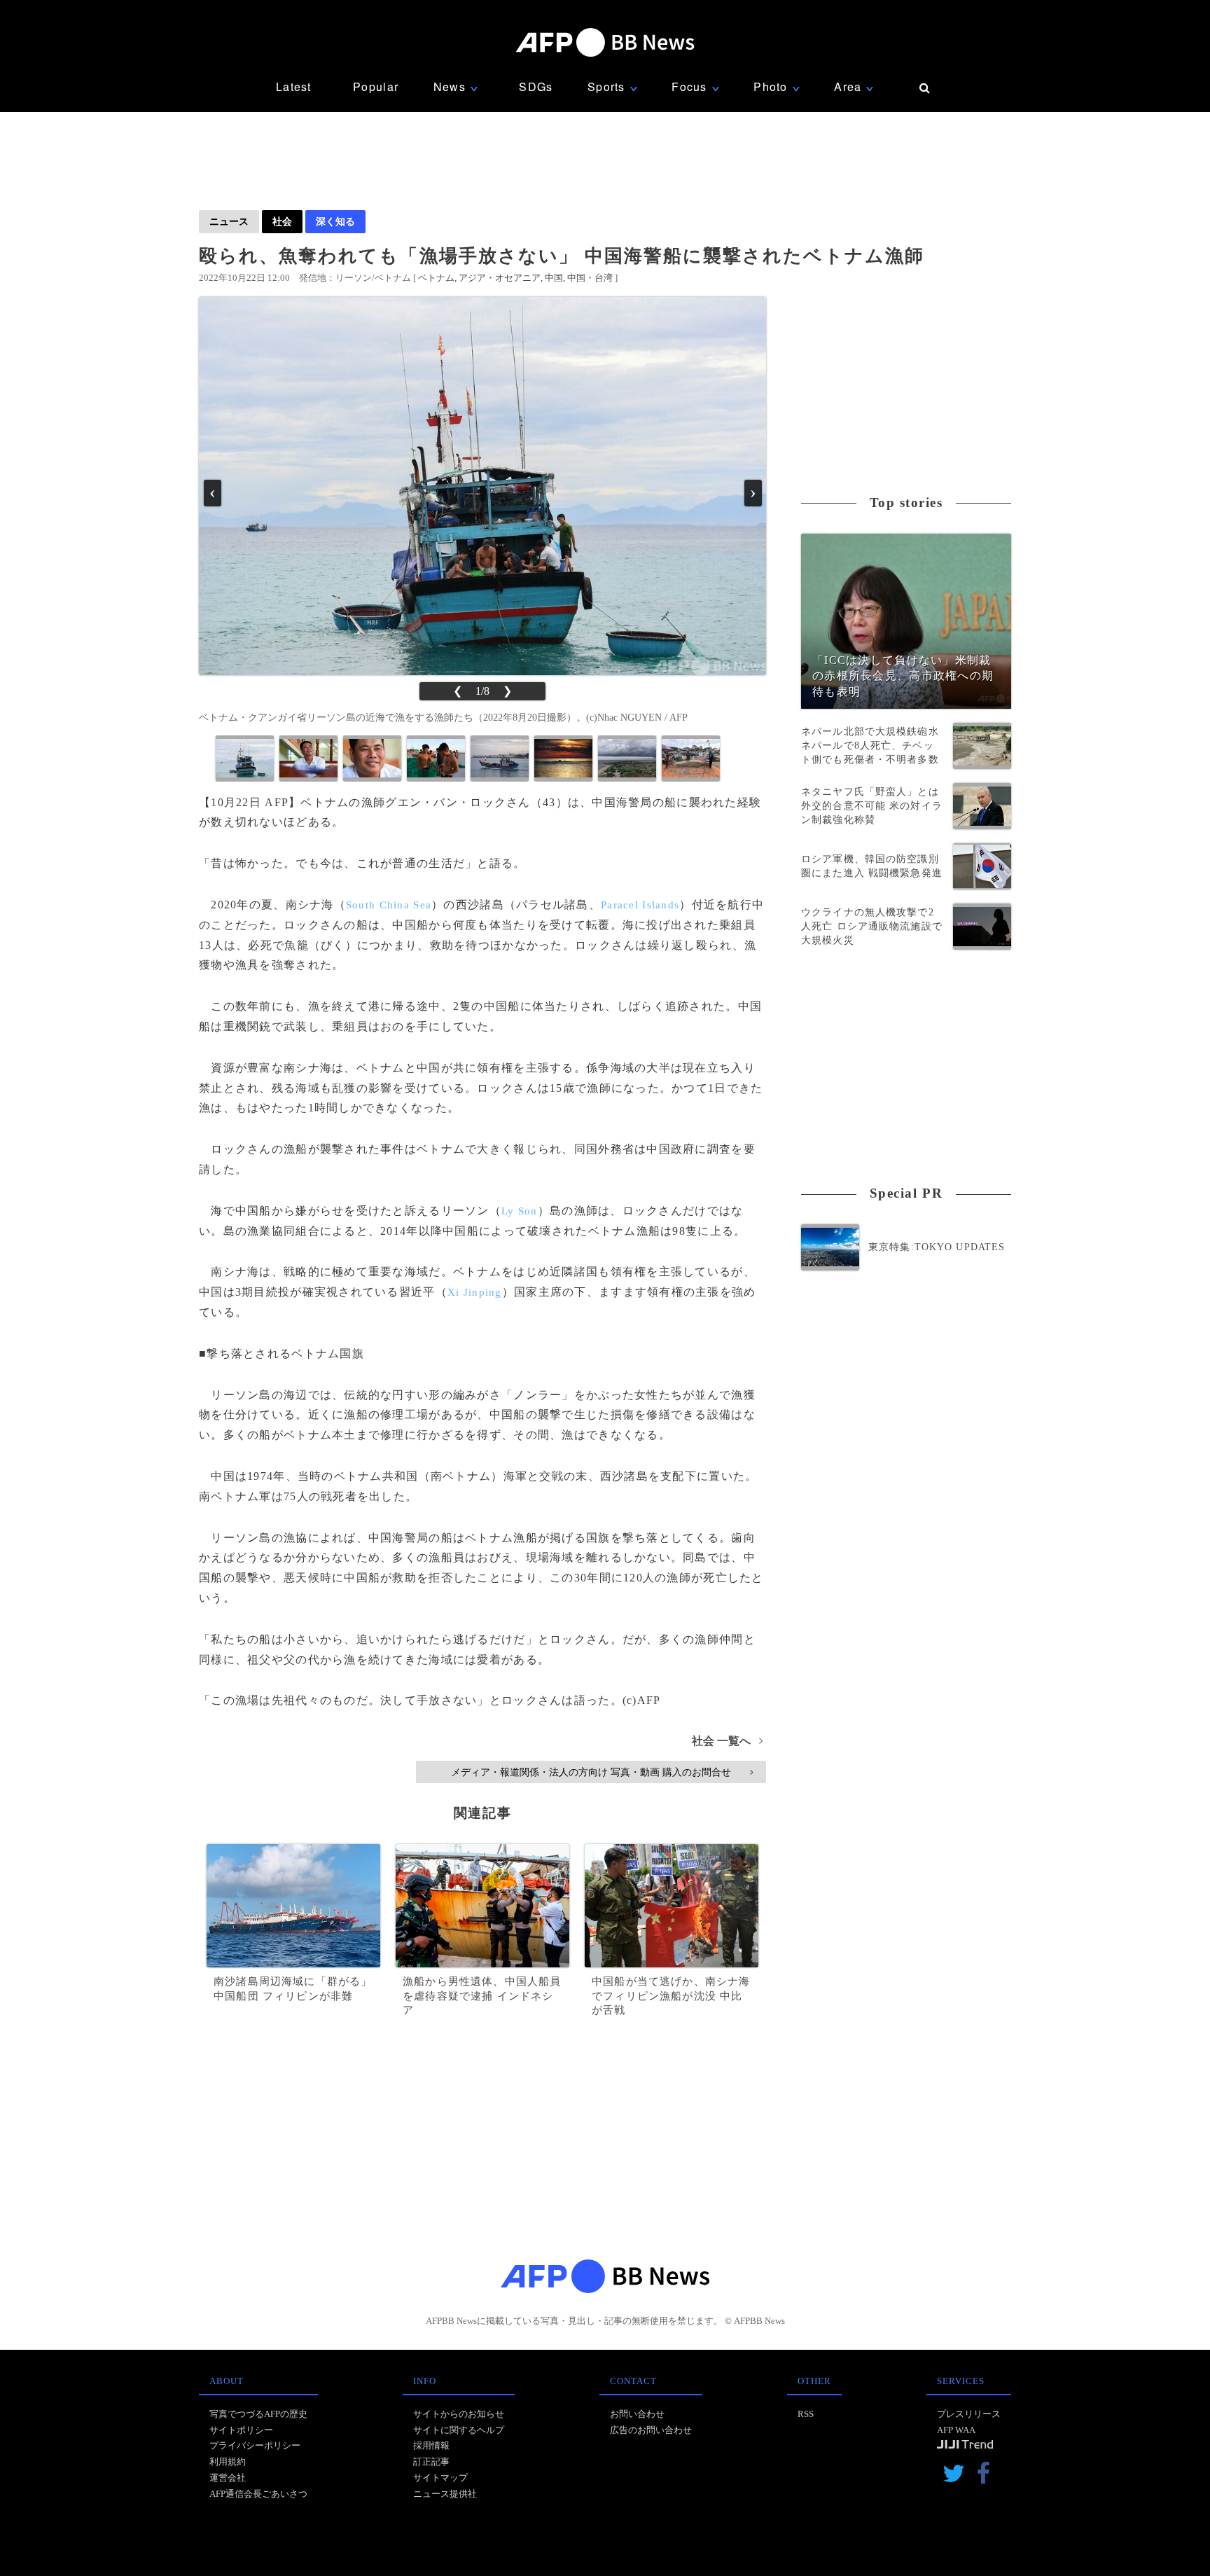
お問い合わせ (637, 2414)
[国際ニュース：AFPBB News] (605, 42)
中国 (554, 278)
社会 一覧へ (727, 1741)
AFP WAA (956, 2430)
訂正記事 (431, 2461)
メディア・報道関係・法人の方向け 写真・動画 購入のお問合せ (602, 1772)
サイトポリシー (241, 2430)
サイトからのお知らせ (459, 2414)
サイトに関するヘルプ (459, 2430)
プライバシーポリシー (255, 2445)
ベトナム (436, 278)
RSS (806, 2414)
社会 (282, 221)
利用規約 (228, 2461)
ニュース (229, 221)
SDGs (536, 86)
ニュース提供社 (445, 2494)
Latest (294, 86)
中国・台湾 (590, 278)
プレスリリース (969, 2414)
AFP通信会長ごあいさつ (258, 2494)
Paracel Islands (640, 905)
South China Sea (389, 905)
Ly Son (520, 1211)
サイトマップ (440, 2478)
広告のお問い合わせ (651, 2430)
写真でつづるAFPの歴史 (258, 2414)
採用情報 (431, 2445)
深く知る (335, 221)
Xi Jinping (475, 1292)
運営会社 (228, 2478)
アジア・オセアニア (500, 278)
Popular (376, 86)
